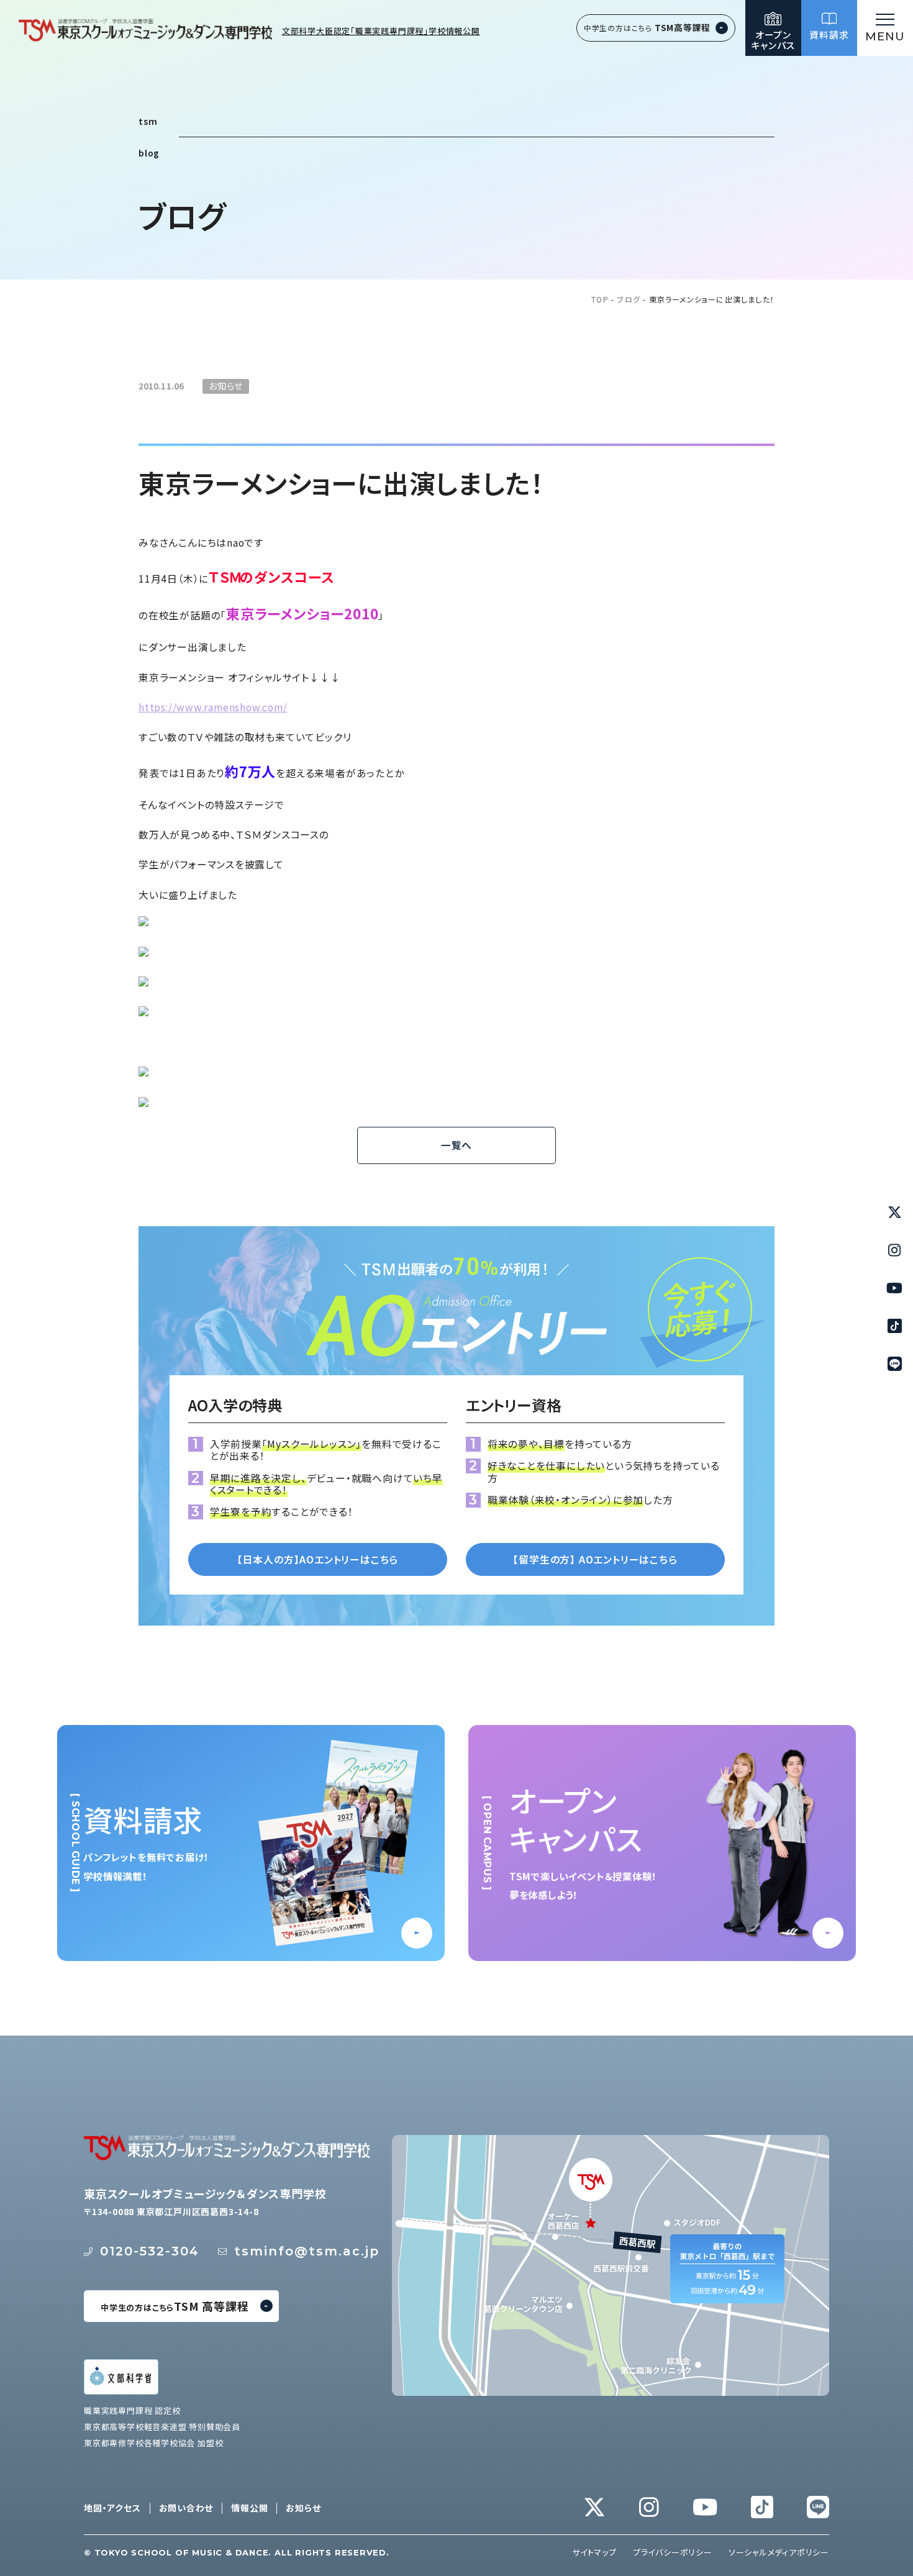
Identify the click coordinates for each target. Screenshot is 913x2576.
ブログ (629, 300)
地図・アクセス (112, 2508)
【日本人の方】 (318, 1559)
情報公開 (249, 2508)
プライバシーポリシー (673, 2552)
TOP (600, 300)
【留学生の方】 (595, 1559)
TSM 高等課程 (175, 2306)
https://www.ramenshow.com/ (213, 707)
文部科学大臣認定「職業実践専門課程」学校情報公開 (381, 31)
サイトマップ (594, 2552)
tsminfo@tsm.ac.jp (307, 2251)
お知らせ (303, 2508)
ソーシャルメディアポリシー (779, 2552)
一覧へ (457, 1145)
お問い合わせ (186, 2508)
